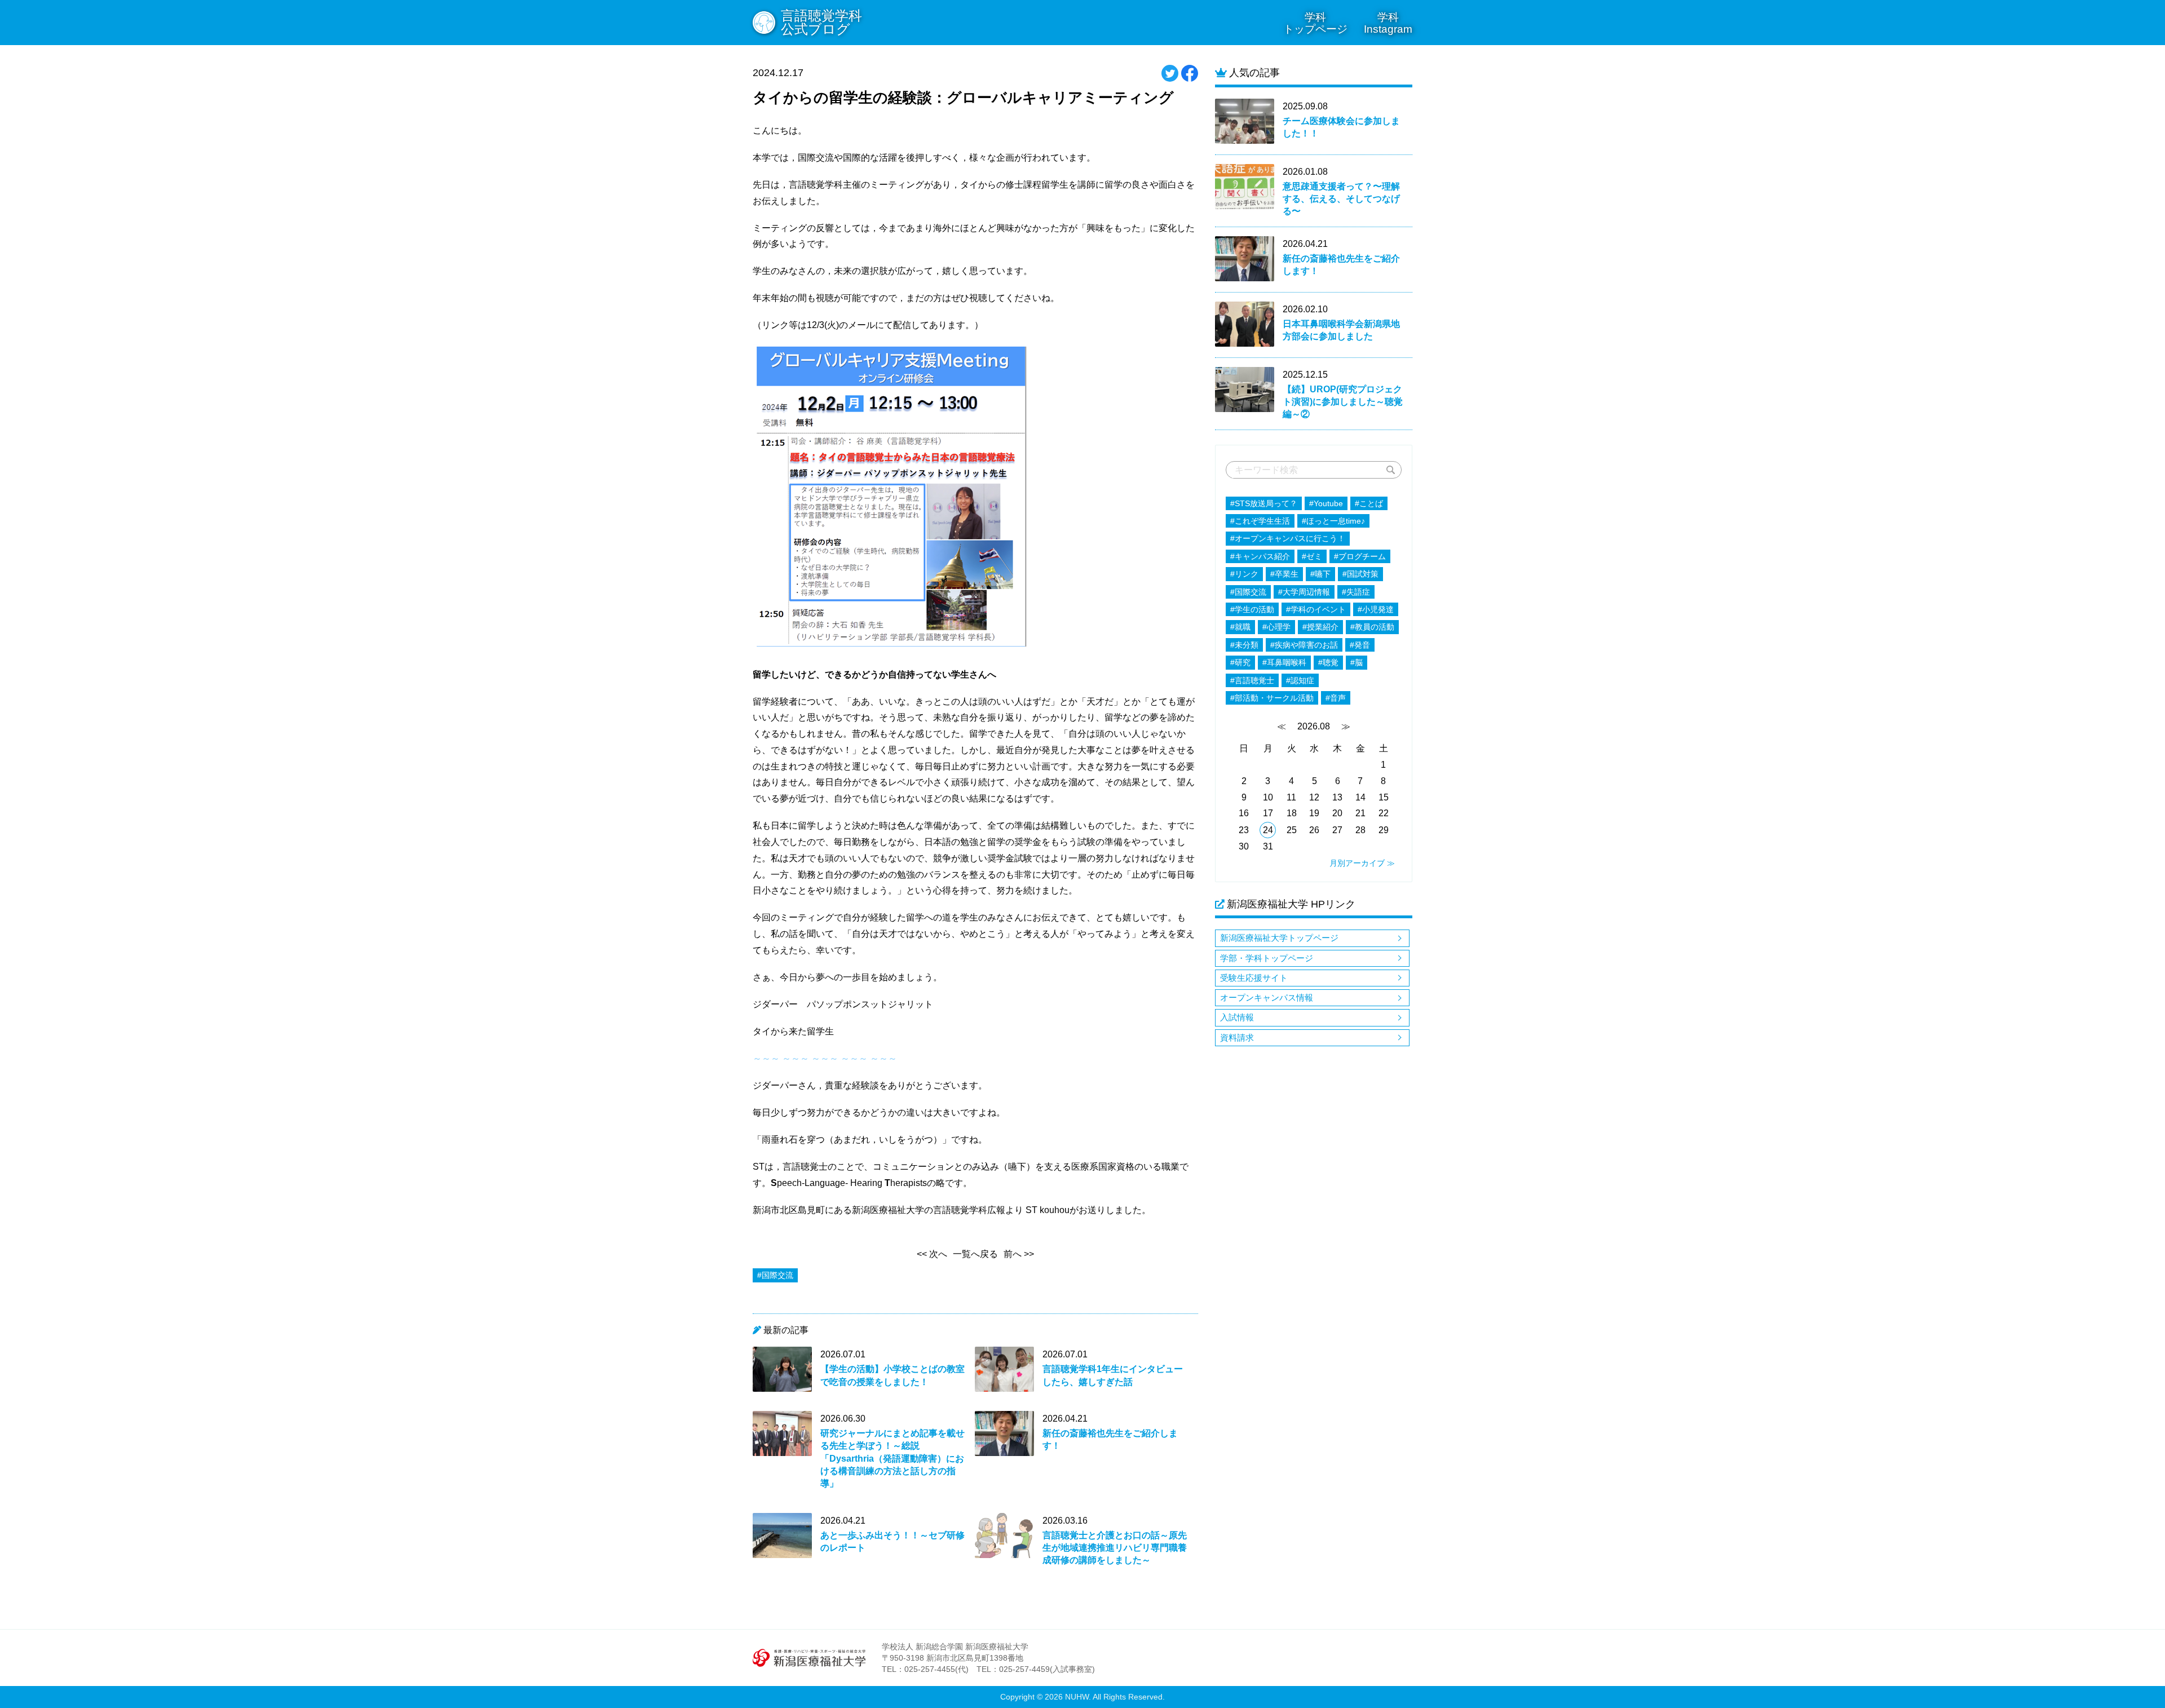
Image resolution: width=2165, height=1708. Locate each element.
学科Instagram (1388, 23)
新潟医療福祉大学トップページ (1279, 938)
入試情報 (1237, 1017)
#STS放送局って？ (1264, 503)
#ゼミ (1312, 556)
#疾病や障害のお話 (1304, 645)
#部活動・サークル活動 (1272, 698)
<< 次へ (932, 1254)
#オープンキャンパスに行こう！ (1288, 538)
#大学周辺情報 (1304, 592)
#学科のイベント (1316, 609)
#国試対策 (1360, 574)
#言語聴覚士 (1252, 680)
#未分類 (1244, 645)
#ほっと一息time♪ (1333, 521)
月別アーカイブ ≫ (1362, 863)
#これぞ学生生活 (1260, 521)
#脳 (1357, 662)
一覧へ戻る (975, 1254)
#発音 (1360, 645)
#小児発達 (1376, 609)
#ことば (1369, 503)
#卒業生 (1284, 574)
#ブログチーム (1360, 556)
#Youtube (1326, 503)
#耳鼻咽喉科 (1284, 662)
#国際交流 (1248, 592)
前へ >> (1019, 1254)
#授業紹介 (1320, 627)
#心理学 (1276, 627)
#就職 (1240, 627)
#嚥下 (1320, 574)
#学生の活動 (1252, 609)
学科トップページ (1315, 23)
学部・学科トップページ (1267, 958)
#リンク (1244, 574)
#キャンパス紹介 (1260, 556)
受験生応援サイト (1254, 978)
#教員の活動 (1372, 627)
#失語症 (1356, 592)
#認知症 (1300, 680)
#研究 (1240, 662)
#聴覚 (1328, 662)
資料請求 (1237, 1037)
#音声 (1336, 698)
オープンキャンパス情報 (1267, 997)
